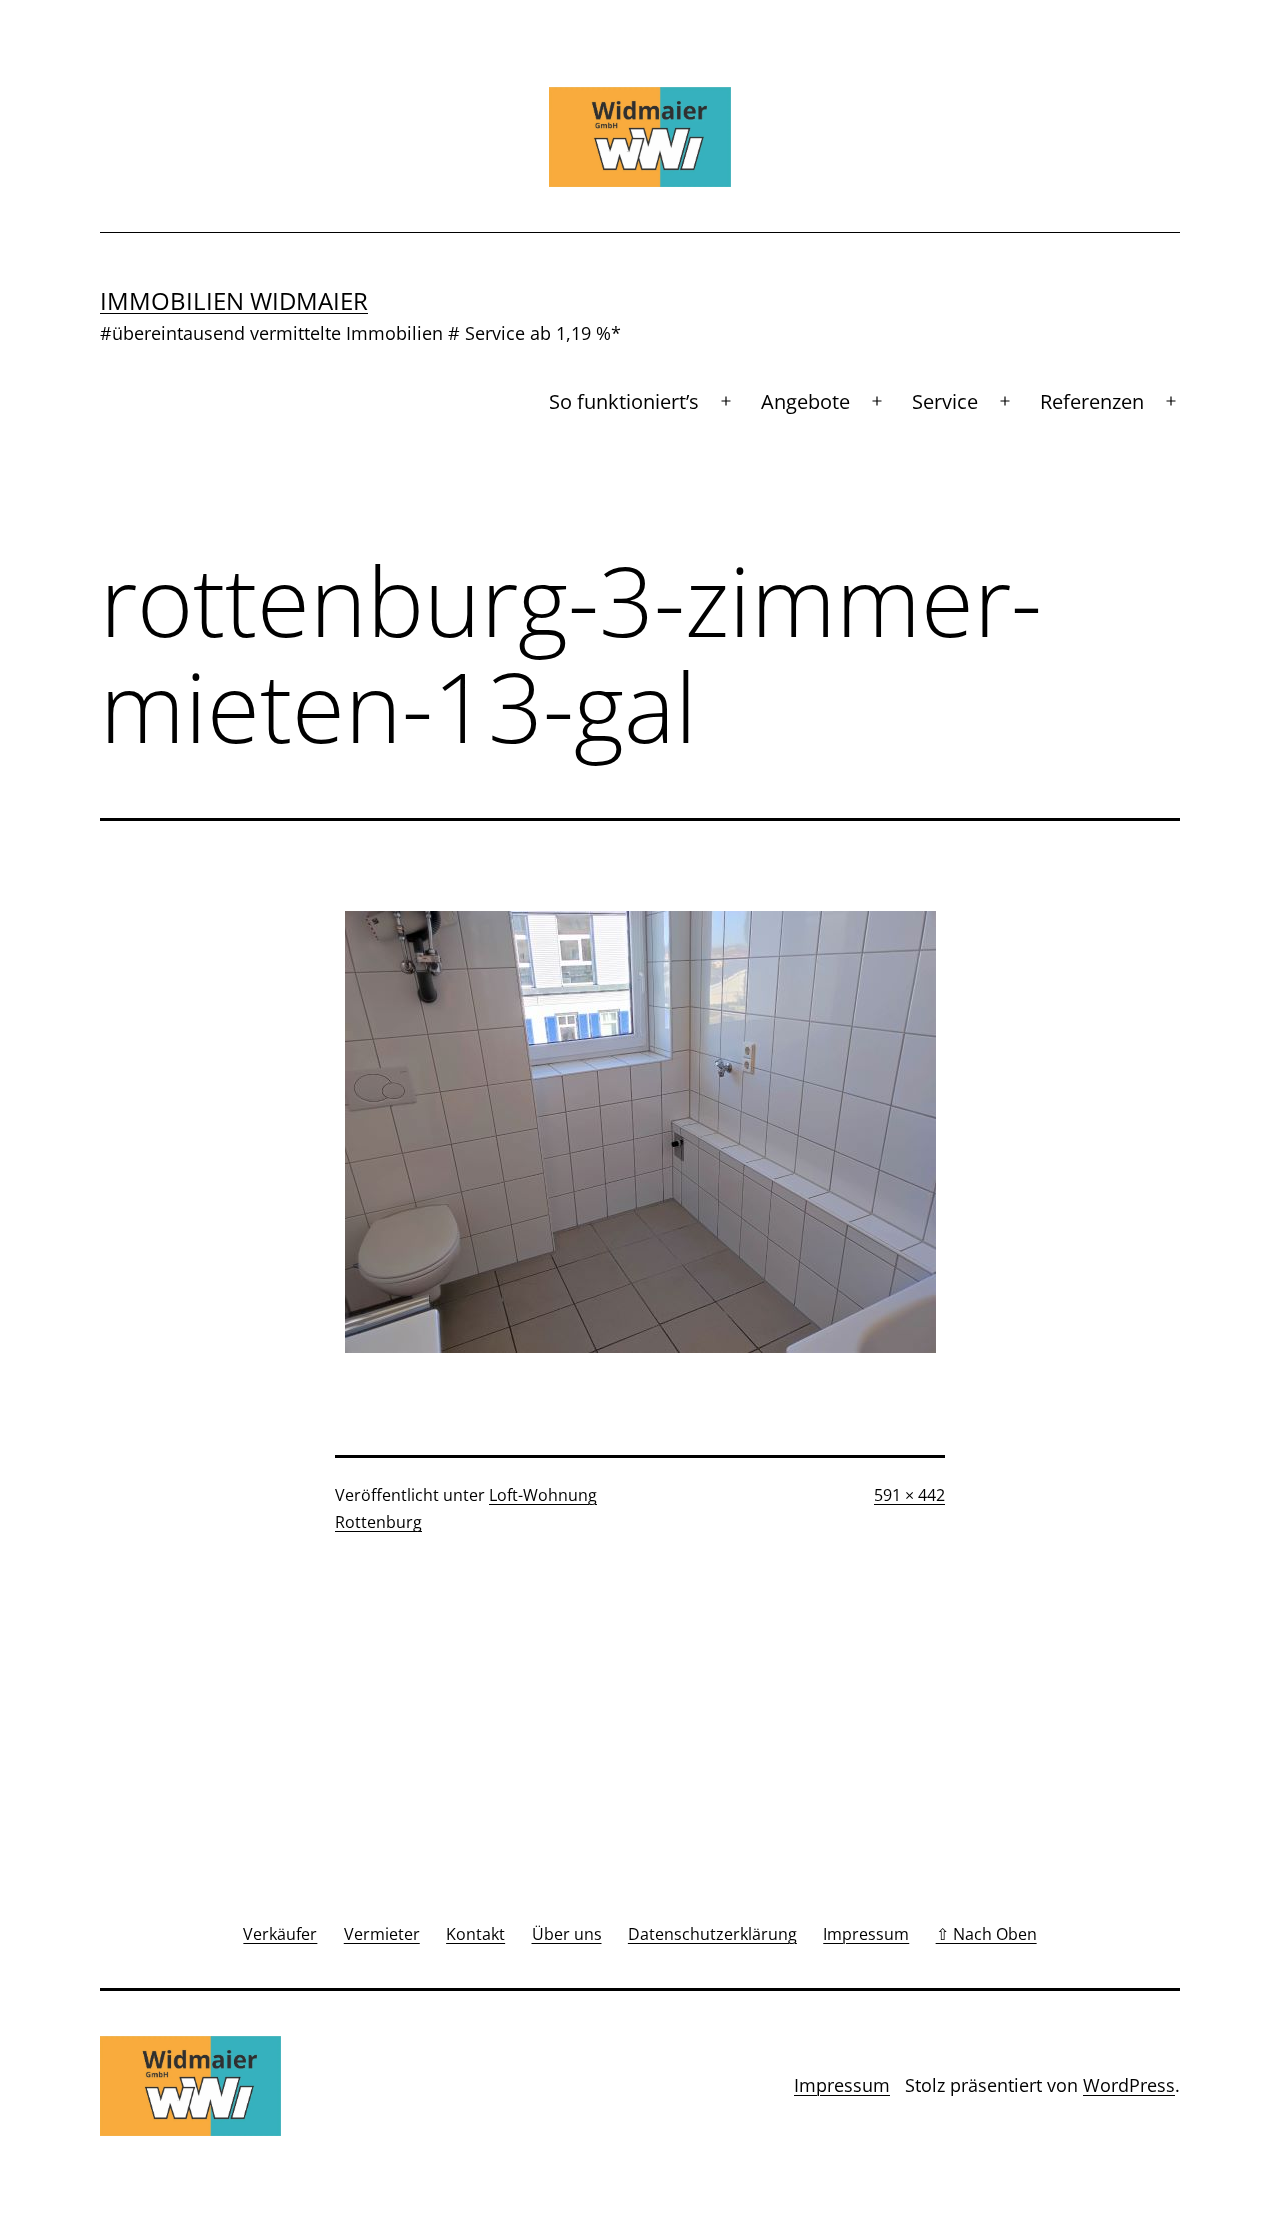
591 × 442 (909, 1495)
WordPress (1129, 2085)
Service (945, 401)
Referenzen (1092, 401)
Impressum (842, 2085)
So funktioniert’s (624, 401)
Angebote (805, 401)
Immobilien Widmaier (234, 300)
